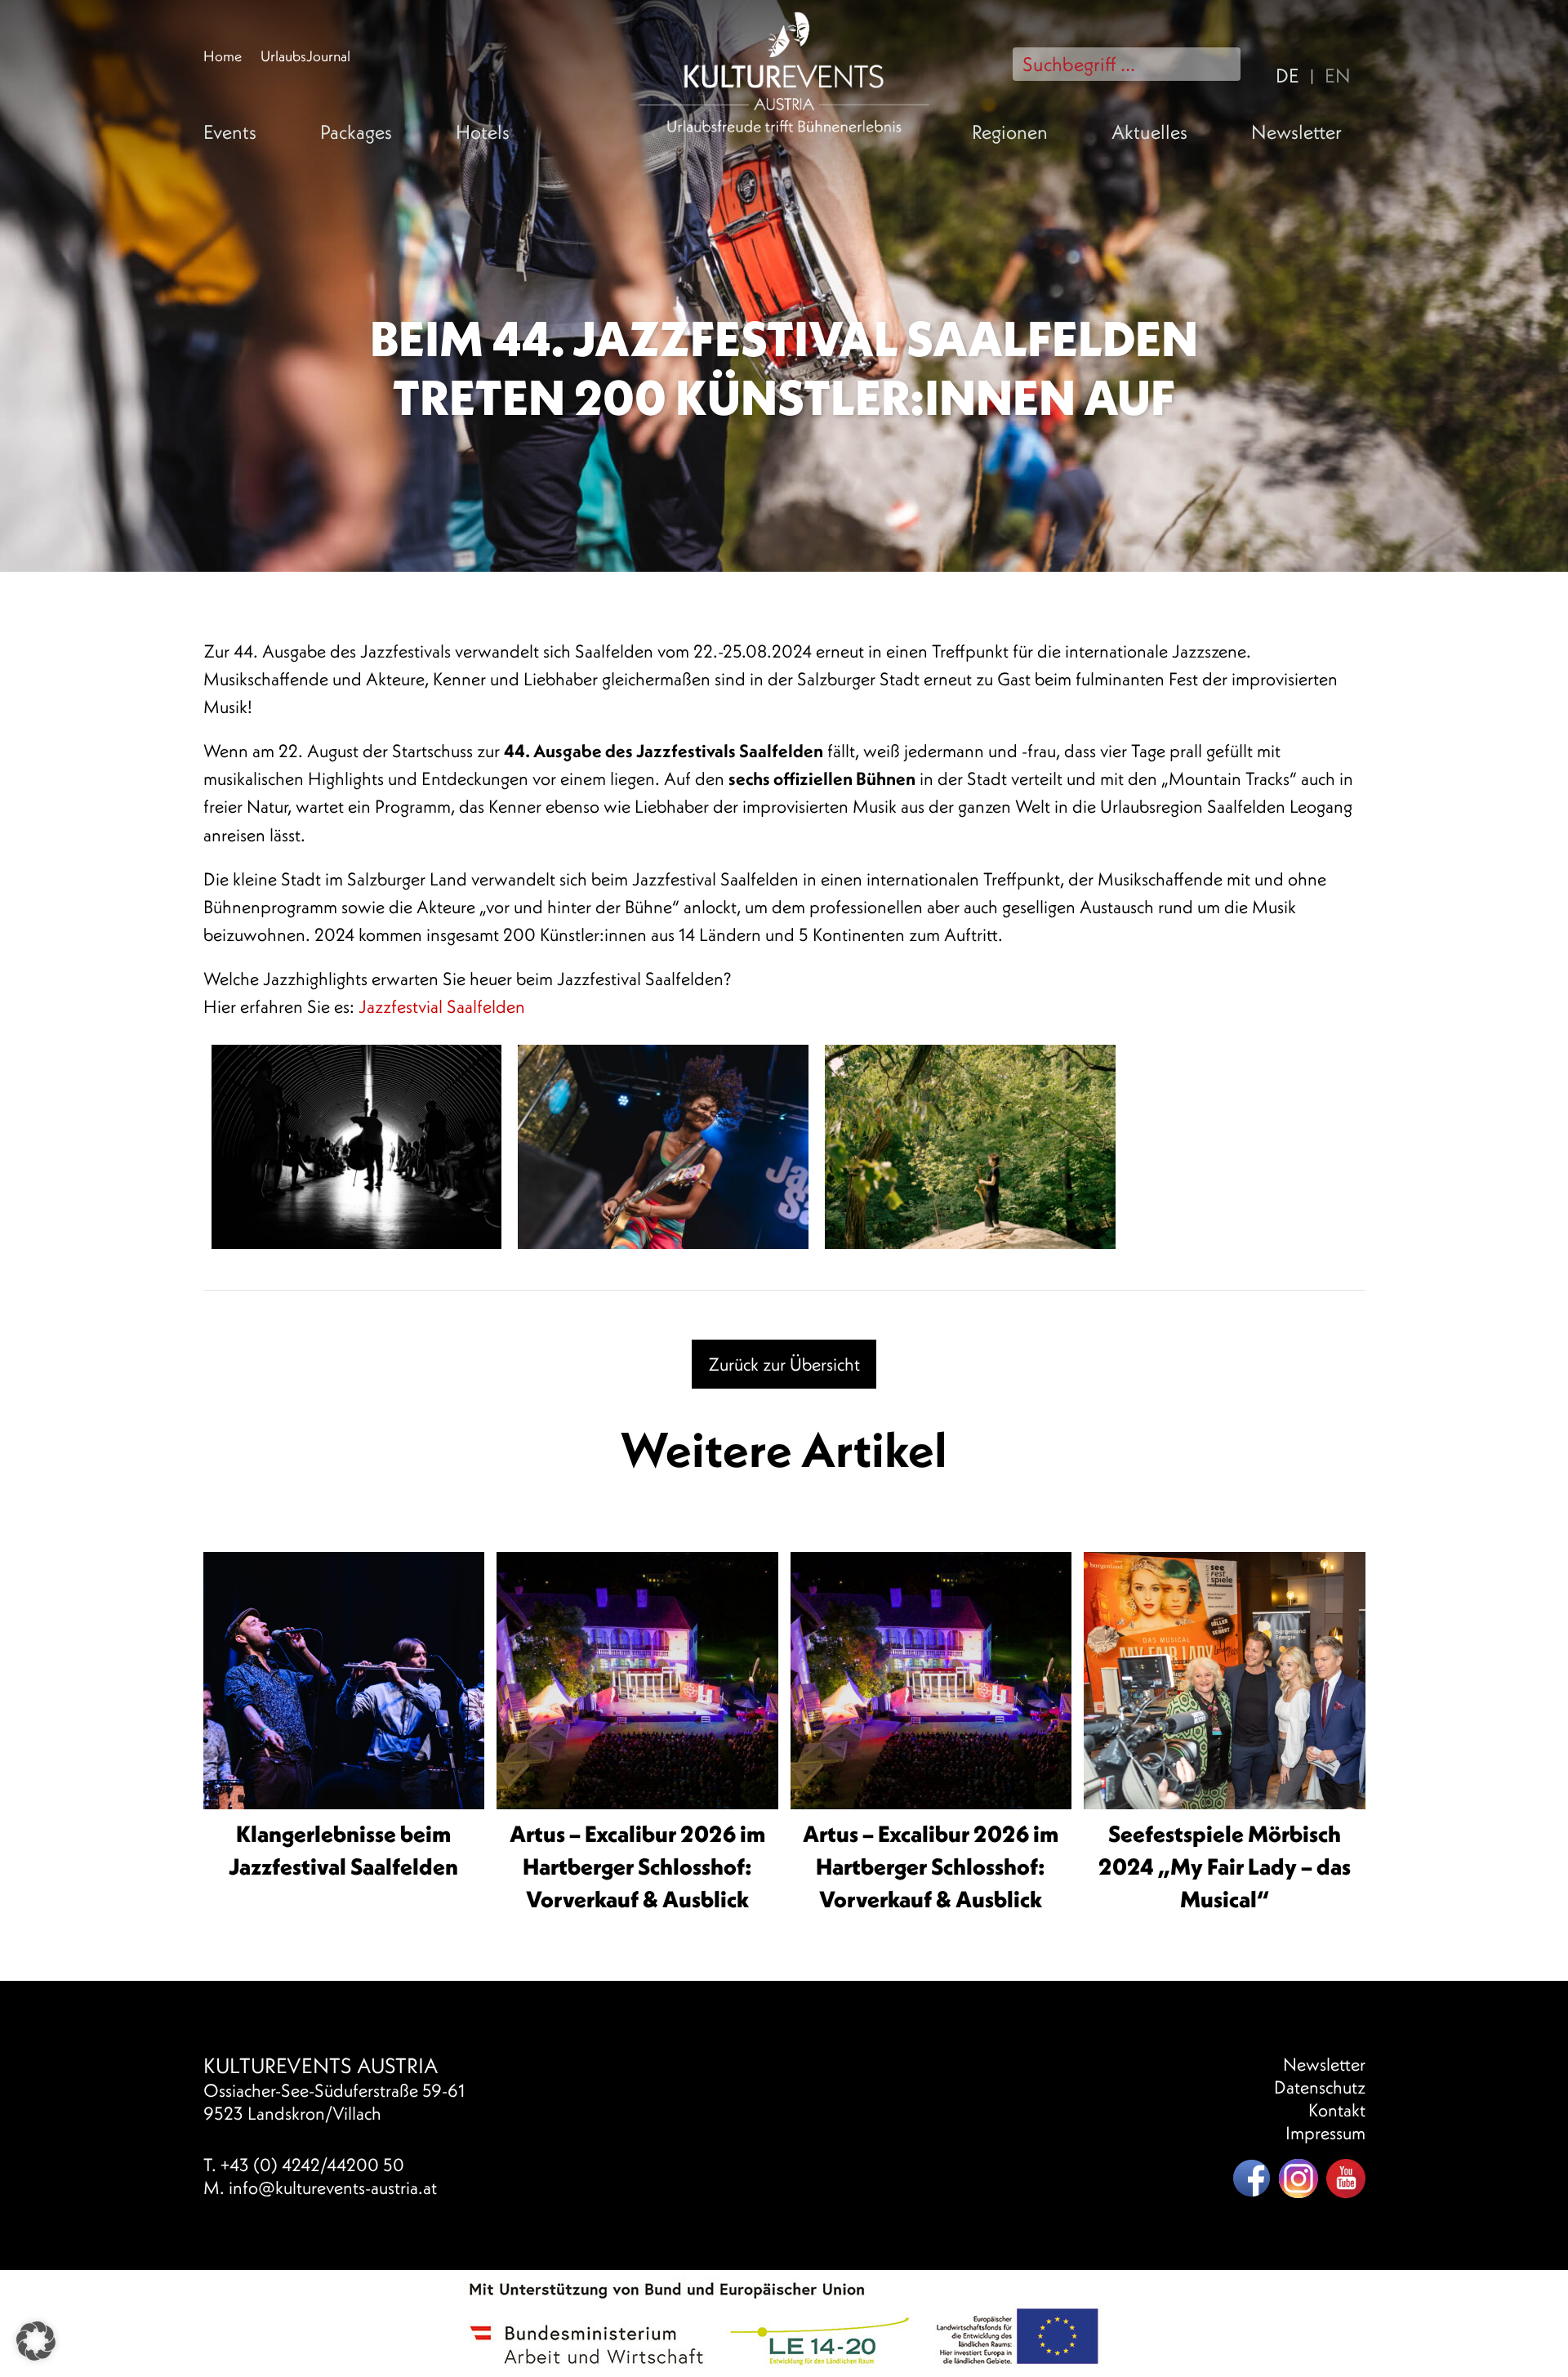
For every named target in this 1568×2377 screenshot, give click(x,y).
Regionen (1010, 132)
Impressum (1325, 2133)
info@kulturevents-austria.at (333, 2187)
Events (230, 132)
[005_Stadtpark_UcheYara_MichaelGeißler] (663, 1147)
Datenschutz (1320, 2087)
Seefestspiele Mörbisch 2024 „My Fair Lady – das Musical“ (1225, 1866)
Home (223, 56)
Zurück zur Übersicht (784, 1364)
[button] (36, 2341)
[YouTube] (1346, 2179)
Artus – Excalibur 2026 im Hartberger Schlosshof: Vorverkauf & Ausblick (637, 1866)
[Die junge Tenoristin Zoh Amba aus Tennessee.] (970, 1147)
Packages (356, 132)
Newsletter (1296, 132)
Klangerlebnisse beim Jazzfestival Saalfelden (343, 1850)
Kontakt (1337, 2110)
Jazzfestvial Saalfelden (442, 1006)
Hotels (483, 132)
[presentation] (344, 1693)
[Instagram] (1298, 2179)
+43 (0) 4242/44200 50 (312, 2165)
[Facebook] (1251, 2179)
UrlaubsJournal (305, 56)
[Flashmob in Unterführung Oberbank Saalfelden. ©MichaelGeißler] (357, 1147)
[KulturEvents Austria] (784, 14)
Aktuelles (1149, 132)
